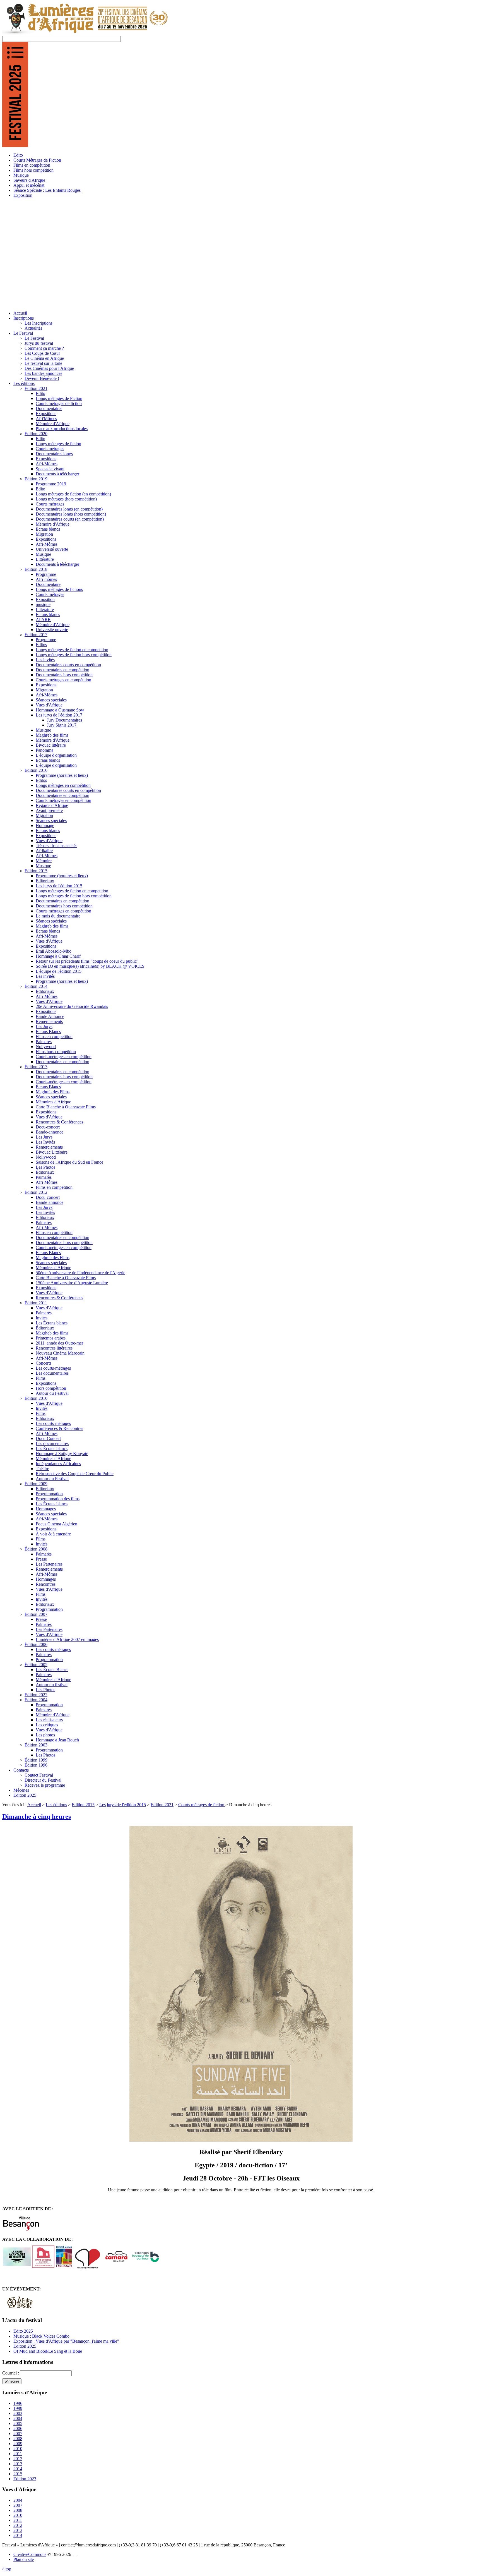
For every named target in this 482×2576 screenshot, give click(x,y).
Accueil (34, 1805)
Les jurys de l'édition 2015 (123, 1805)
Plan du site (24, 2559)
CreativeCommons (30, 2554)
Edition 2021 (162, 1805)
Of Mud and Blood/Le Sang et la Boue (48, 2351)
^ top (7, 2569)
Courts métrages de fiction (202, 1805)
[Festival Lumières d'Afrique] (85, 33)
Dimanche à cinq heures (37, 1817)
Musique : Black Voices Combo (41, 2336)
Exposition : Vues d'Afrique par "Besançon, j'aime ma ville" (66, 2341)
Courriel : (11, 2373)
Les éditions (56, 1805)
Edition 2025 (25, 2346)
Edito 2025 (23, 2331)
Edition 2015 (83, 1805)
